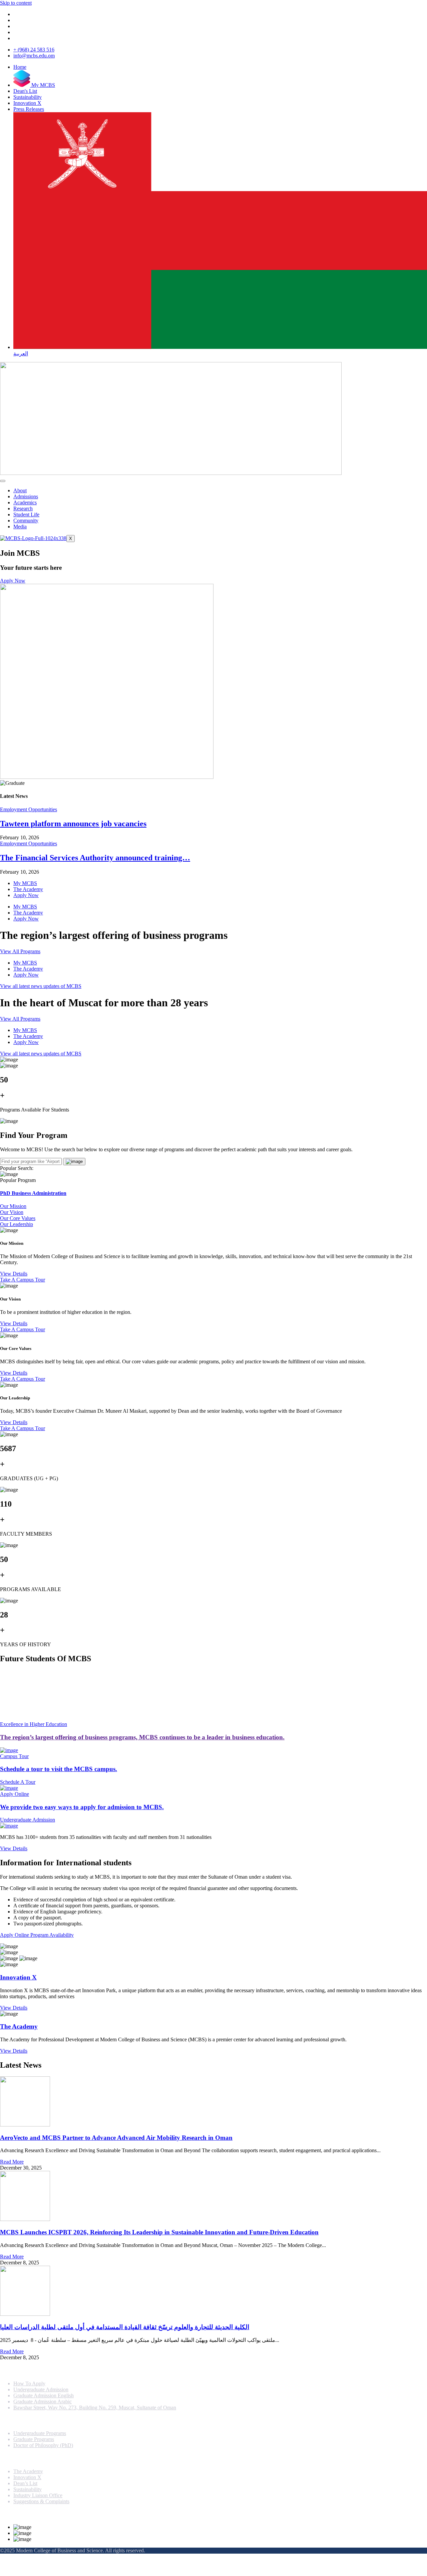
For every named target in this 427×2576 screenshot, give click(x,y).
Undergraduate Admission (41, 2389)
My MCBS (25, 883)
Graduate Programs (34, 2439)
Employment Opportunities (29, 809)
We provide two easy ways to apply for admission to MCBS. (82, 1807)
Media (20, 527)
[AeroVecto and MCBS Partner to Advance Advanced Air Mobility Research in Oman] (213, 2102)
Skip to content (16, 3)
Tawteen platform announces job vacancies (73, 824)
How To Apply (29, 2383)
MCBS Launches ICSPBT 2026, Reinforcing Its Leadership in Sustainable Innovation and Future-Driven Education (159, 2232)
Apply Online (15, 1935)
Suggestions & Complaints (41, 2501)
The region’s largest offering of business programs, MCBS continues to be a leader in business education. (142, 1737)
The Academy (28, 889)
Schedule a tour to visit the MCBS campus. (59, 1769)
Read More (12, 2162)
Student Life (26, 514)
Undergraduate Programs (40, 2433)
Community (26, 521)
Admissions (26, 496)
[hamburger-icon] (3, 481)
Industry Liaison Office (38, 2495)
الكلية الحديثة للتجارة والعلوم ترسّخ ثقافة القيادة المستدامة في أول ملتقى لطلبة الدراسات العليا (125, 2327)
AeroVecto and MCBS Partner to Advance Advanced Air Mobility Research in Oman (116, 2138)
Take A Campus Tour (23, 1280)
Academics (25, 502)
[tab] (213, 1206)
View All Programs (20, 951)
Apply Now (26, 895)
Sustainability (28, 2489)
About (20, 490)
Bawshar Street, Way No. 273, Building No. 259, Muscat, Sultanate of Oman (95, 2408)
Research (23, 508)
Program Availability (52, 1935)
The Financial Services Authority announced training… (95, 858)
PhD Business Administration (33, 1193)
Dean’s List (25, 2483)
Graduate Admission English (44, 2395)
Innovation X (18, 1977)
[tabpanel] (213, 1255)
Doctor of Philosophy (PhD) (43, 2445)
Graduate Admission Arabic (43, 2401)
